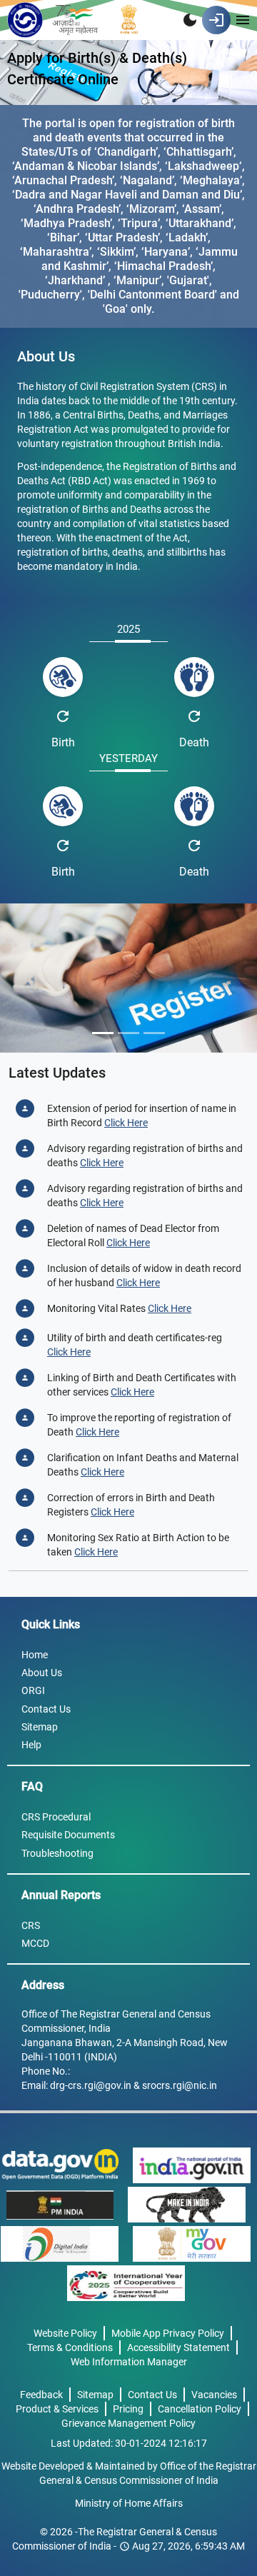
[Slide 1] (103, 1033)
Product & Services (57, 2409)
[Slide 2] (128, 1033)
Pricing (128, 2409)
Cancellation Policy (200, 2409)
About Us (42, 1673)
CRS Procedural (56, 1817)
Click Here (126, 1123)
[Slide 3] (154, 1033)
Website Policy (65, 2333)
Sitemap (40, 1727)
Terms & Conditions (70, 2347)
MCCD (35, 1943)
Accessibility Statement (178, 2347)
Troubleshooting (57, 1853)
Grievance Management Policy (128, 2423)
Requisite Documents (68, 1835)
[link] (126, 2283)
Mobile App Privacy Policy (168, 2333)
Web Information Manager (129, 2362)
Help (31, 1745)
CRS (31, 1925)
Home (35, 1655)
